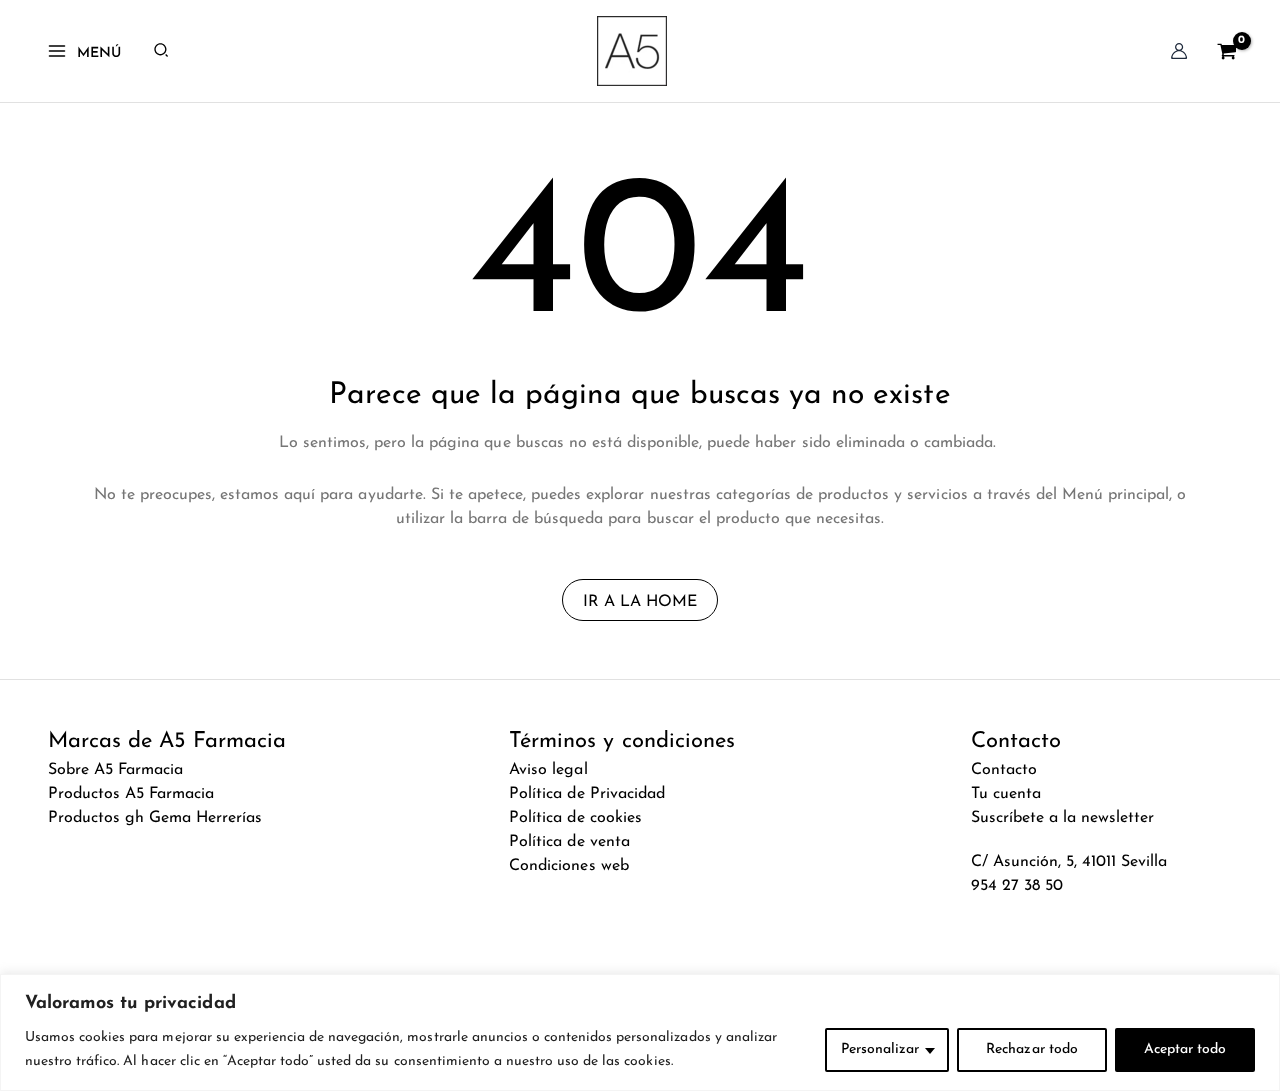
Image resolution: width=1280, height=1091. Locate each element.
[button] (162, 51)
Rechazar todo (1031, 1049)
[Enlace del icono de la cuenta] (1179, 51)
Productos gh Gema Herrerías (155, 818)
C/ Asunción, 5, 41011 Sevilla (1069, 862)
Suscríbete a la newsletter (1063, 818)
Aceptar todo (1185, 1049)
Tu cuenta (1006, 794)
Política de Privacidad (587, 794)
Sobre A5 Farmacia (115, 770)
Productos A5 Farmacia (131, 794)
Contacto (1004, 770)
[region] (640, 1032)
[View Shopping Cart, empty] (1226, 50)
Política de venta (569, 842)
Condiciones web (568, 866)
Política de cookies (575, 818)
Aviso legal (548, 770)
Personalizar (880, 1049)
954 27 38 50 (1017, 886)
